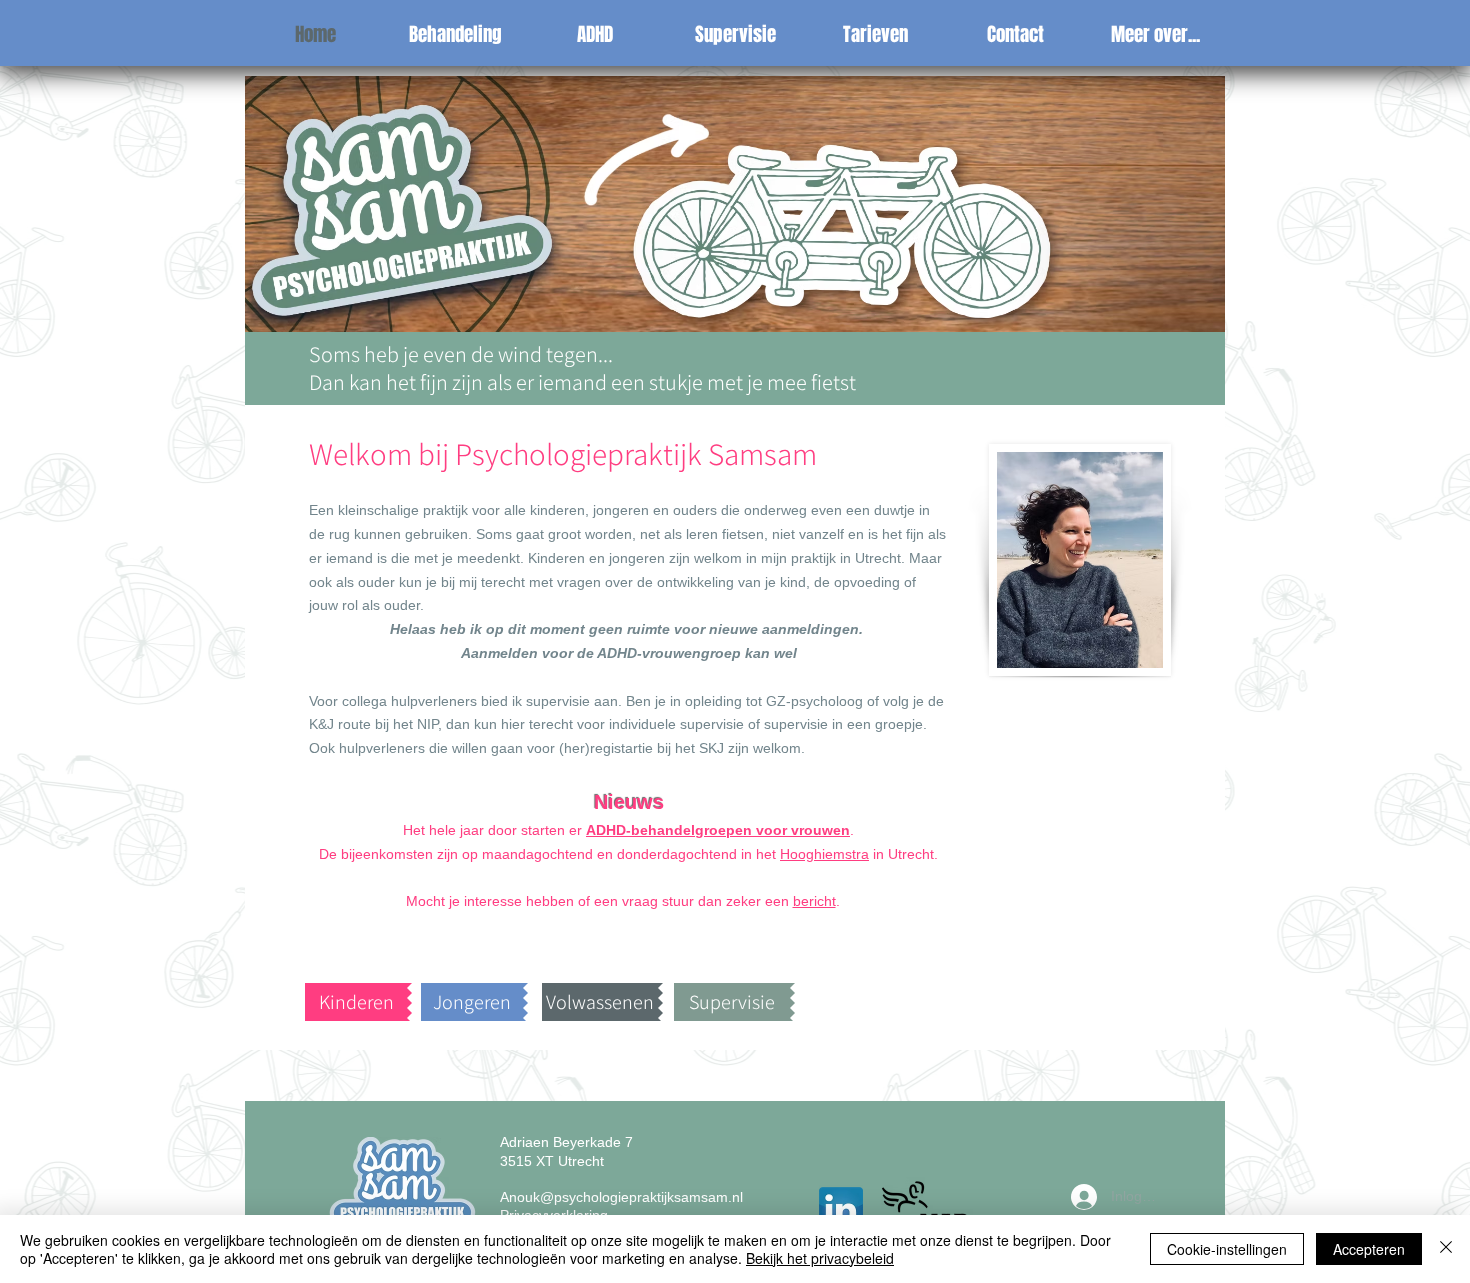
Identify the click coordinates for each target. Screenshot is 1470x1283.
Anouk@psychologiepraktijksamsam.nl (621, 1197)
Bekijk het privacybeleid (820, 1258)
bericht (814, 901)
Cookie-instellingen (1227, 1249)
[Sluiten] (1446, 1249)
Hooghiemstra (824, 854)
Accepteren (1369, 1249)
